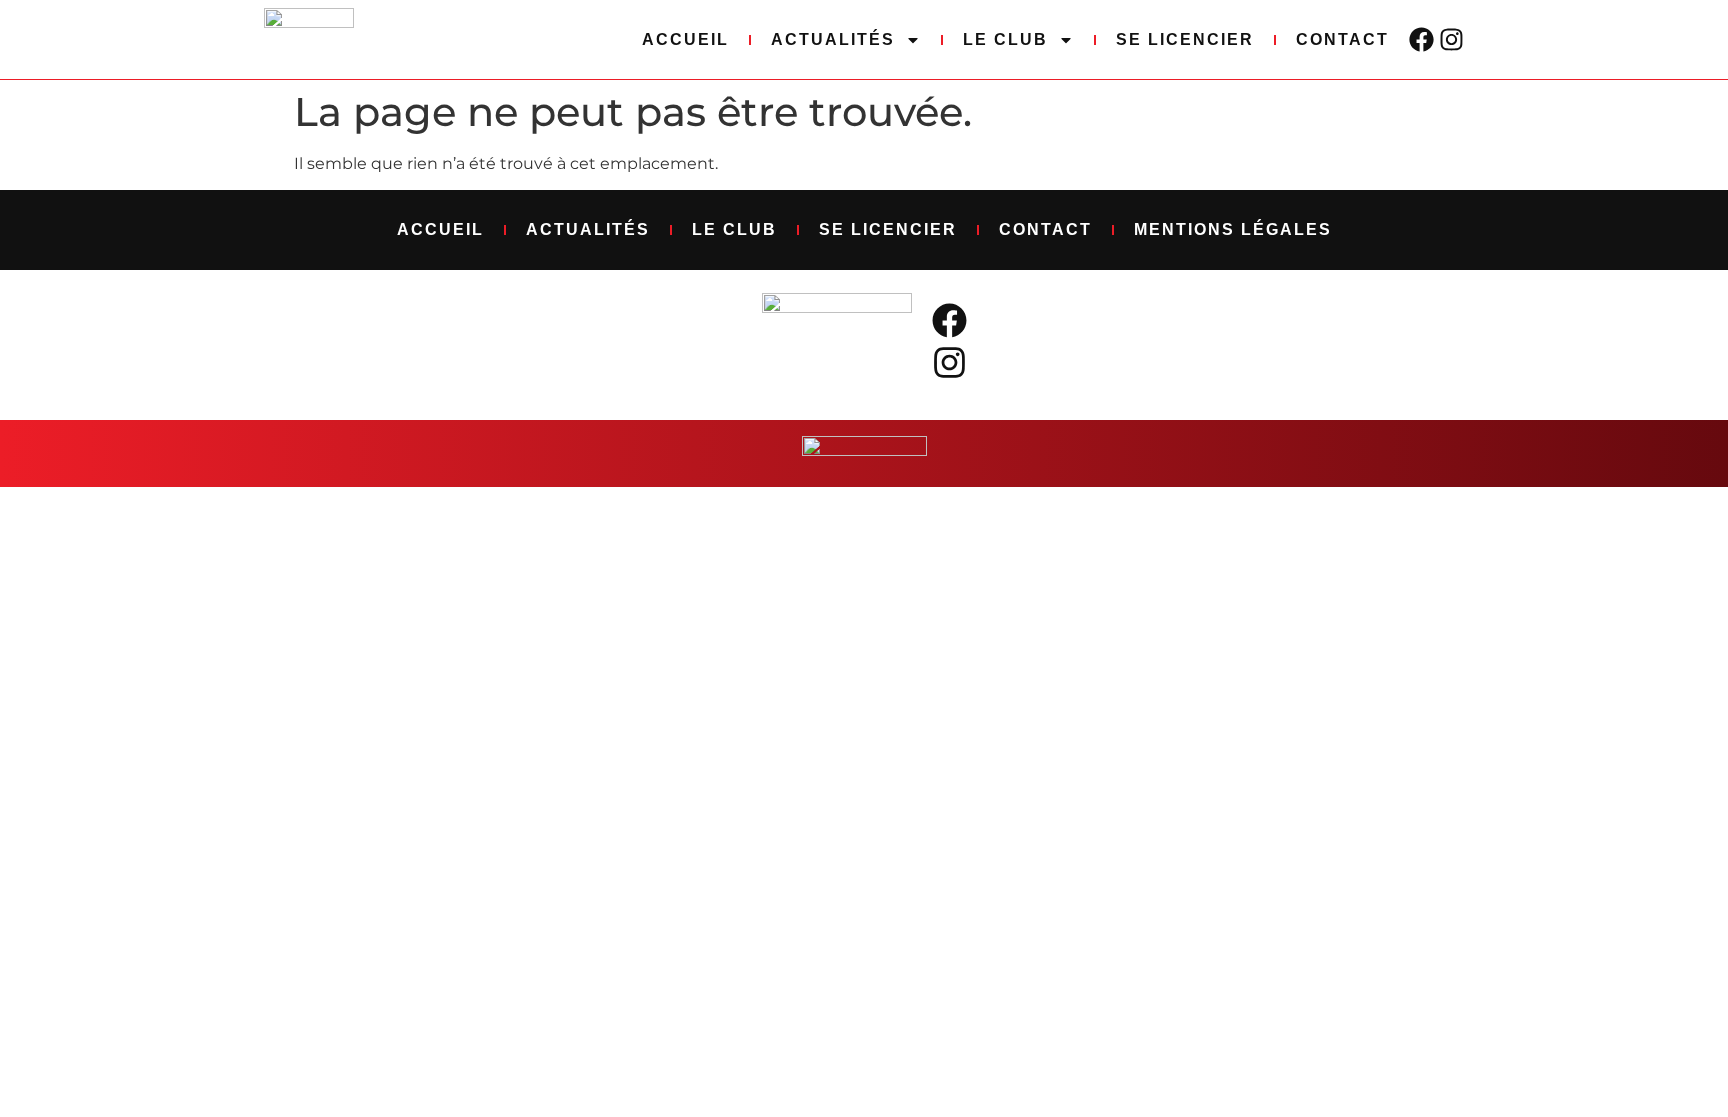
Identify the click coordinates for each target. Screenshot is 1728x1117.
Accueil (685, 39)
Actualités (833, 39)
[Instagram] (1451, 39)
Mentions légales (1233, 229)
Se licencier (1185, 39)
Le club (1005, 39)
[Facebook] (1421, 39)
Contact (1342, 39)
